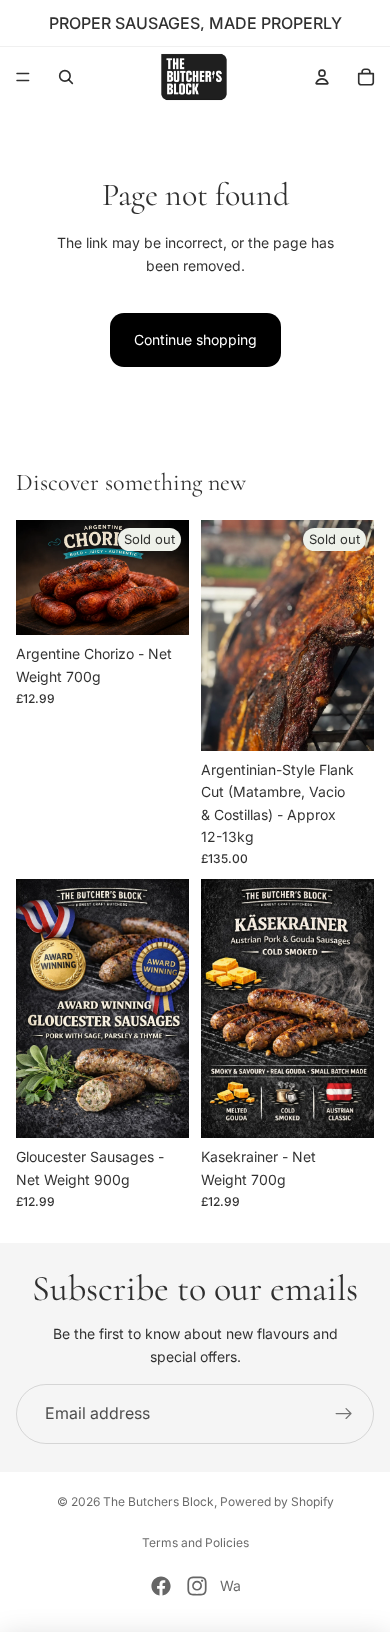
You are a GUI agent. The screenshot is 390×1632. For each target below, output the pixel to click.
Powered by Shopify (277, 1501)
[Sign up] (344, 1414)
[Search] (66, 77)
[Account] (322, 77)
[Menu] (23, 77)
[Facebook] (161, 1586)
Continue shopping (195, 339)
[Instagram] (197, 1586)
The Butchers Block (158, 1501)
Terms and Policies (195, 1542)
